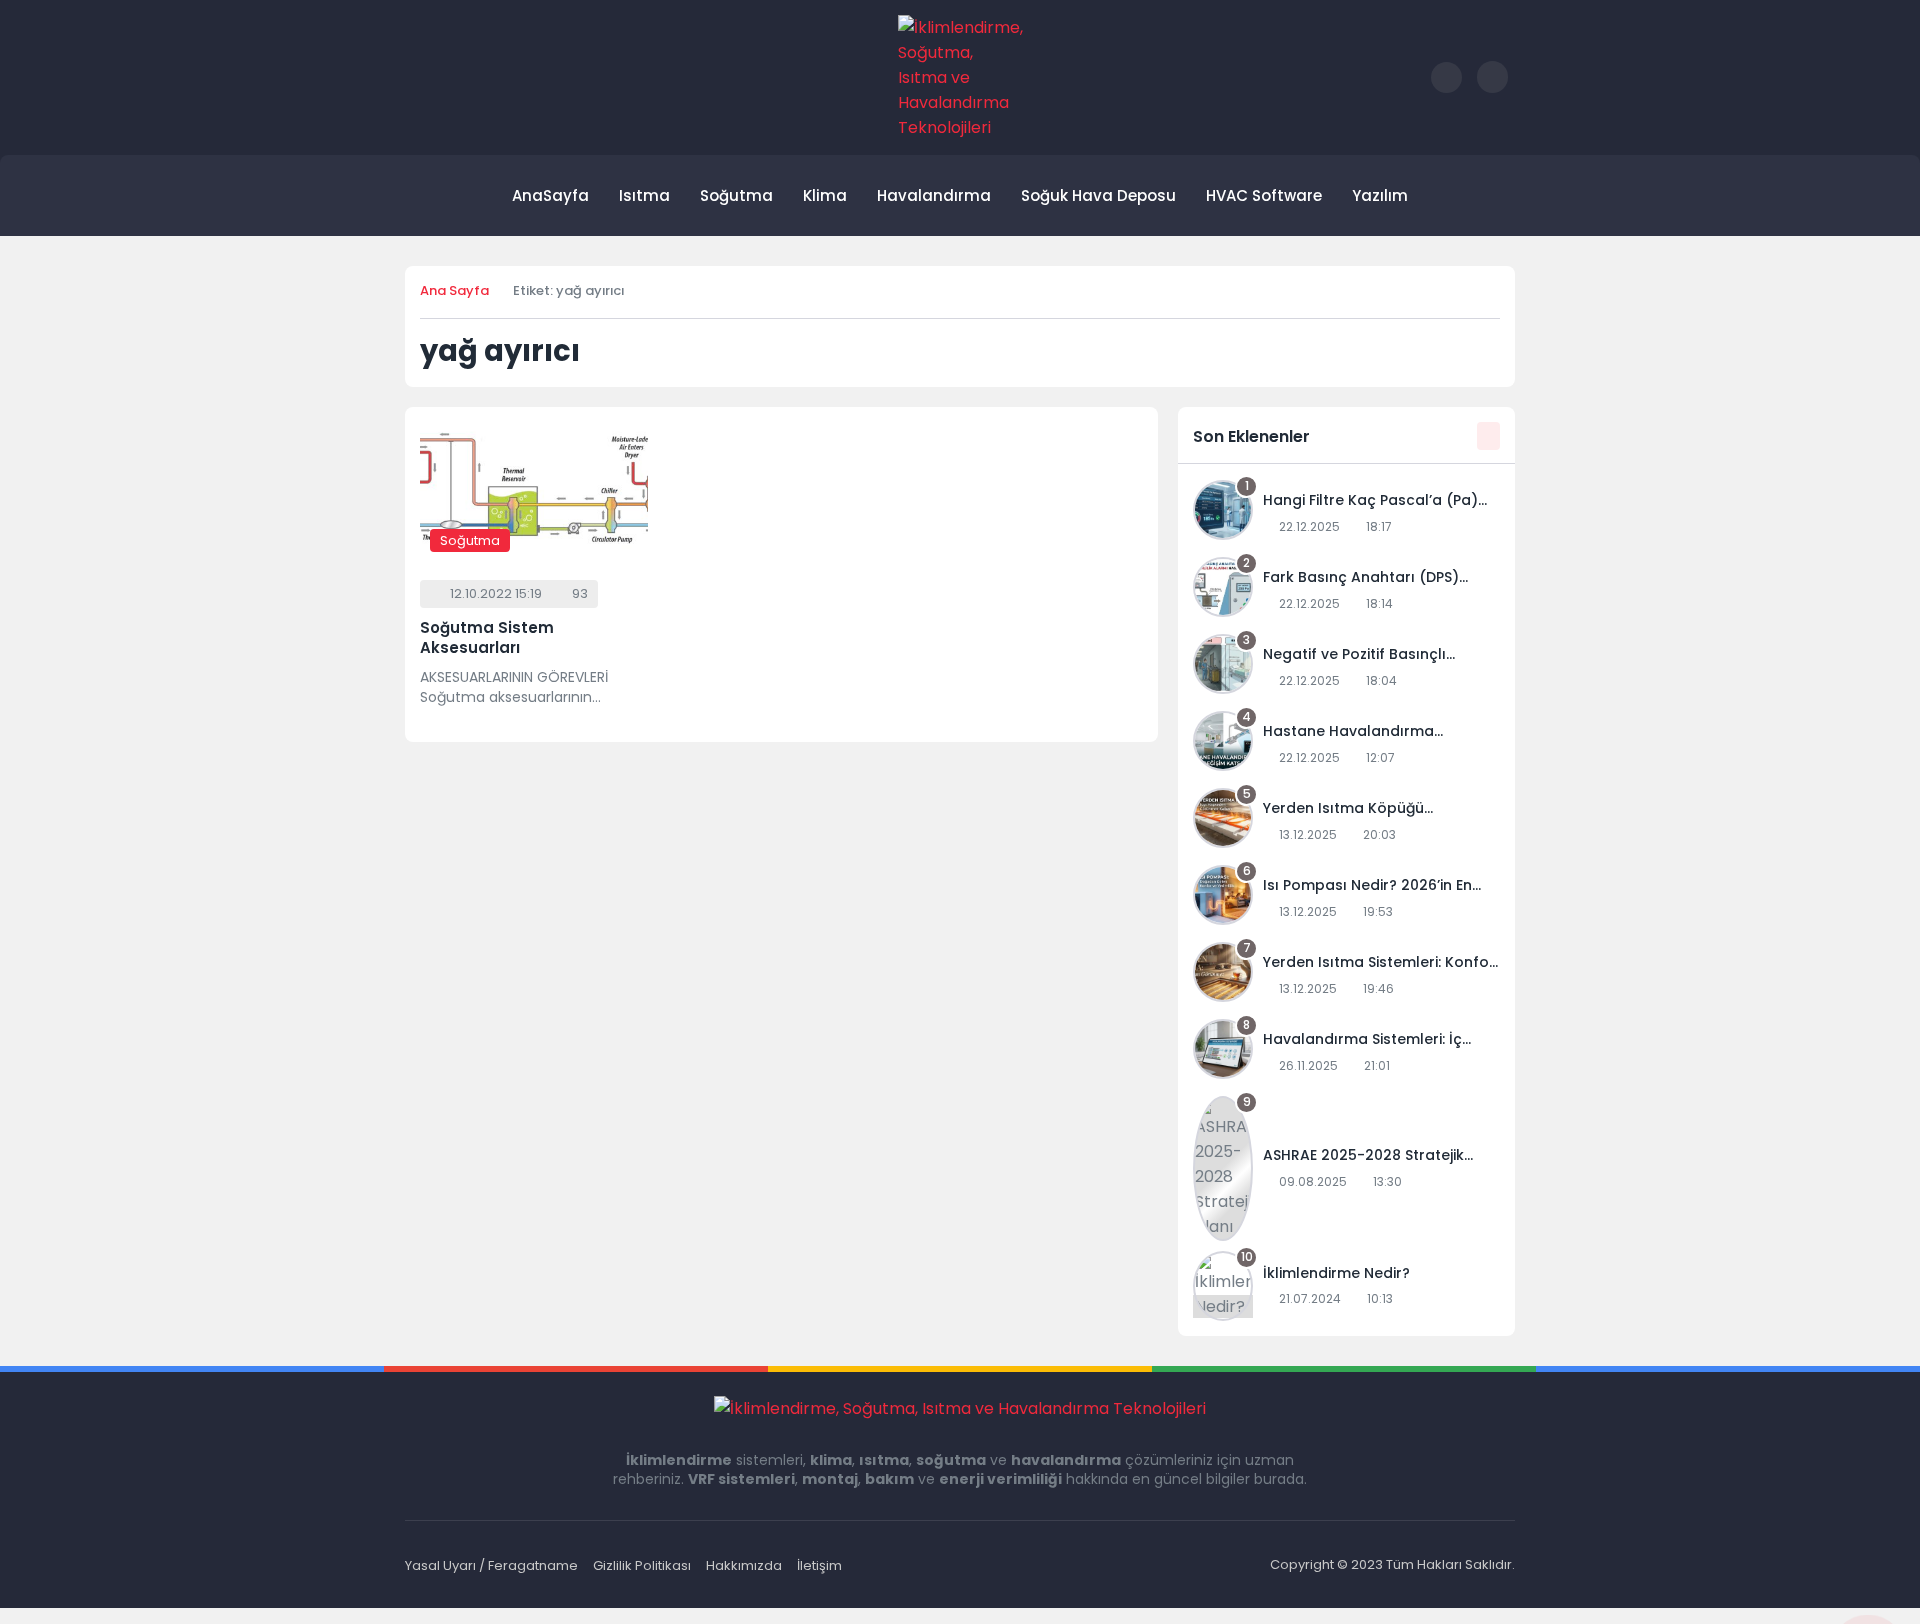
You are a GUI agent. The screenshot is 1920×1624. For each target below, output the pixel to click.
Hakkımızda (744, 1565)
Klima (825, 195)
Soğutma (736, 195)
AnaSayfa (550, 195)
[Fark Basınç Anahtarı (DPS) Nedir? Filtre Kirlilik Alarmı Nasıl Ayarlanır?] (1346, 590)
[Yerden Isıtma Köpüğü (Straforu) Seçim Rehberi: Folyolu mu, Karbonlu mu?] (1346, 821)
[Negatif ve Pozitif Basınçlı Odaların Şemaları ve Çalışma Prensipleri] (1346, 667)
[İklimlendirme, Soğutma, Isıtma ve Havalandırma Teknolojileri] (960, 77)
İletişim (819, 1565)
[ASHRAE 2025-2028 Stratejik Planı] (1346, 1168)
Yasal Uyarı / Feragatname (491, 1565)
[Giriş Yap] (1403, 77)
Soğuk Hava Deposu (1098, 195)
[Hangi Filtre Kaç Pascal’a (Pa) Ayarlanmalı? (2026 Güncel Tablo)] (1346, 513)
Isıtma (644, 195)
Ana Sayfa (454, 290)
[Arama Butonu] (1446, 77)
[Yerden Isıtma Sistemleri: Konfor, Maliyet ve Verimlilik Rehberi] (1346, 975)
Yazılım (1380, 195)
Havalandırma (934, 195)
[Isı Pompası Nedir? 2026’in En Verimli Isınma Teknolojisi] (1346, 898)
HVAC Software (1264, 195)
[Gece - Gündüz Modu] (1492, 88)
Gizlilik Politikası (642, 1565)
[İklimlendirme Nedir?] (1346, 1286)
